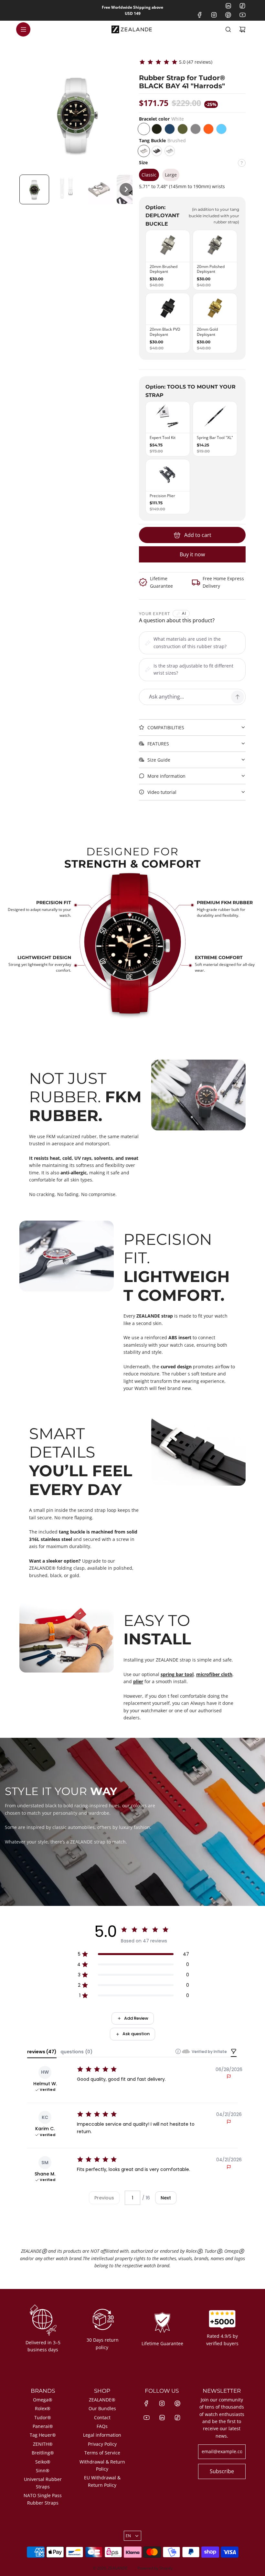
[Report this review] (229, 2077)
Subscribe (222, 2471)
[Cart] (242, 29)
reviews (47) (42, 2052)
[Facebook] (200, 15)
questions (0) (76, 2052)
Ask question (136, 2034)
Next (166, 2198)
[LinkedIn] (228, 6)
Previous (104, 2198)
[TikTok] (242, 6)
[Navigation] (23, 29)
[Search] (228, 29)
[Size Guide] (242, 165)
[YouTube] (242, 15)
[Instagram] (214, 15)
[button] (34, 189)
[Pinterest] (228, 15)
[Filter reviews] (234, 2052)
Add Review (136, 2018)
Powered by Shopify (155, 2568)
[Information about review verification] (178, 2051)
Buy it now (192, 554)
